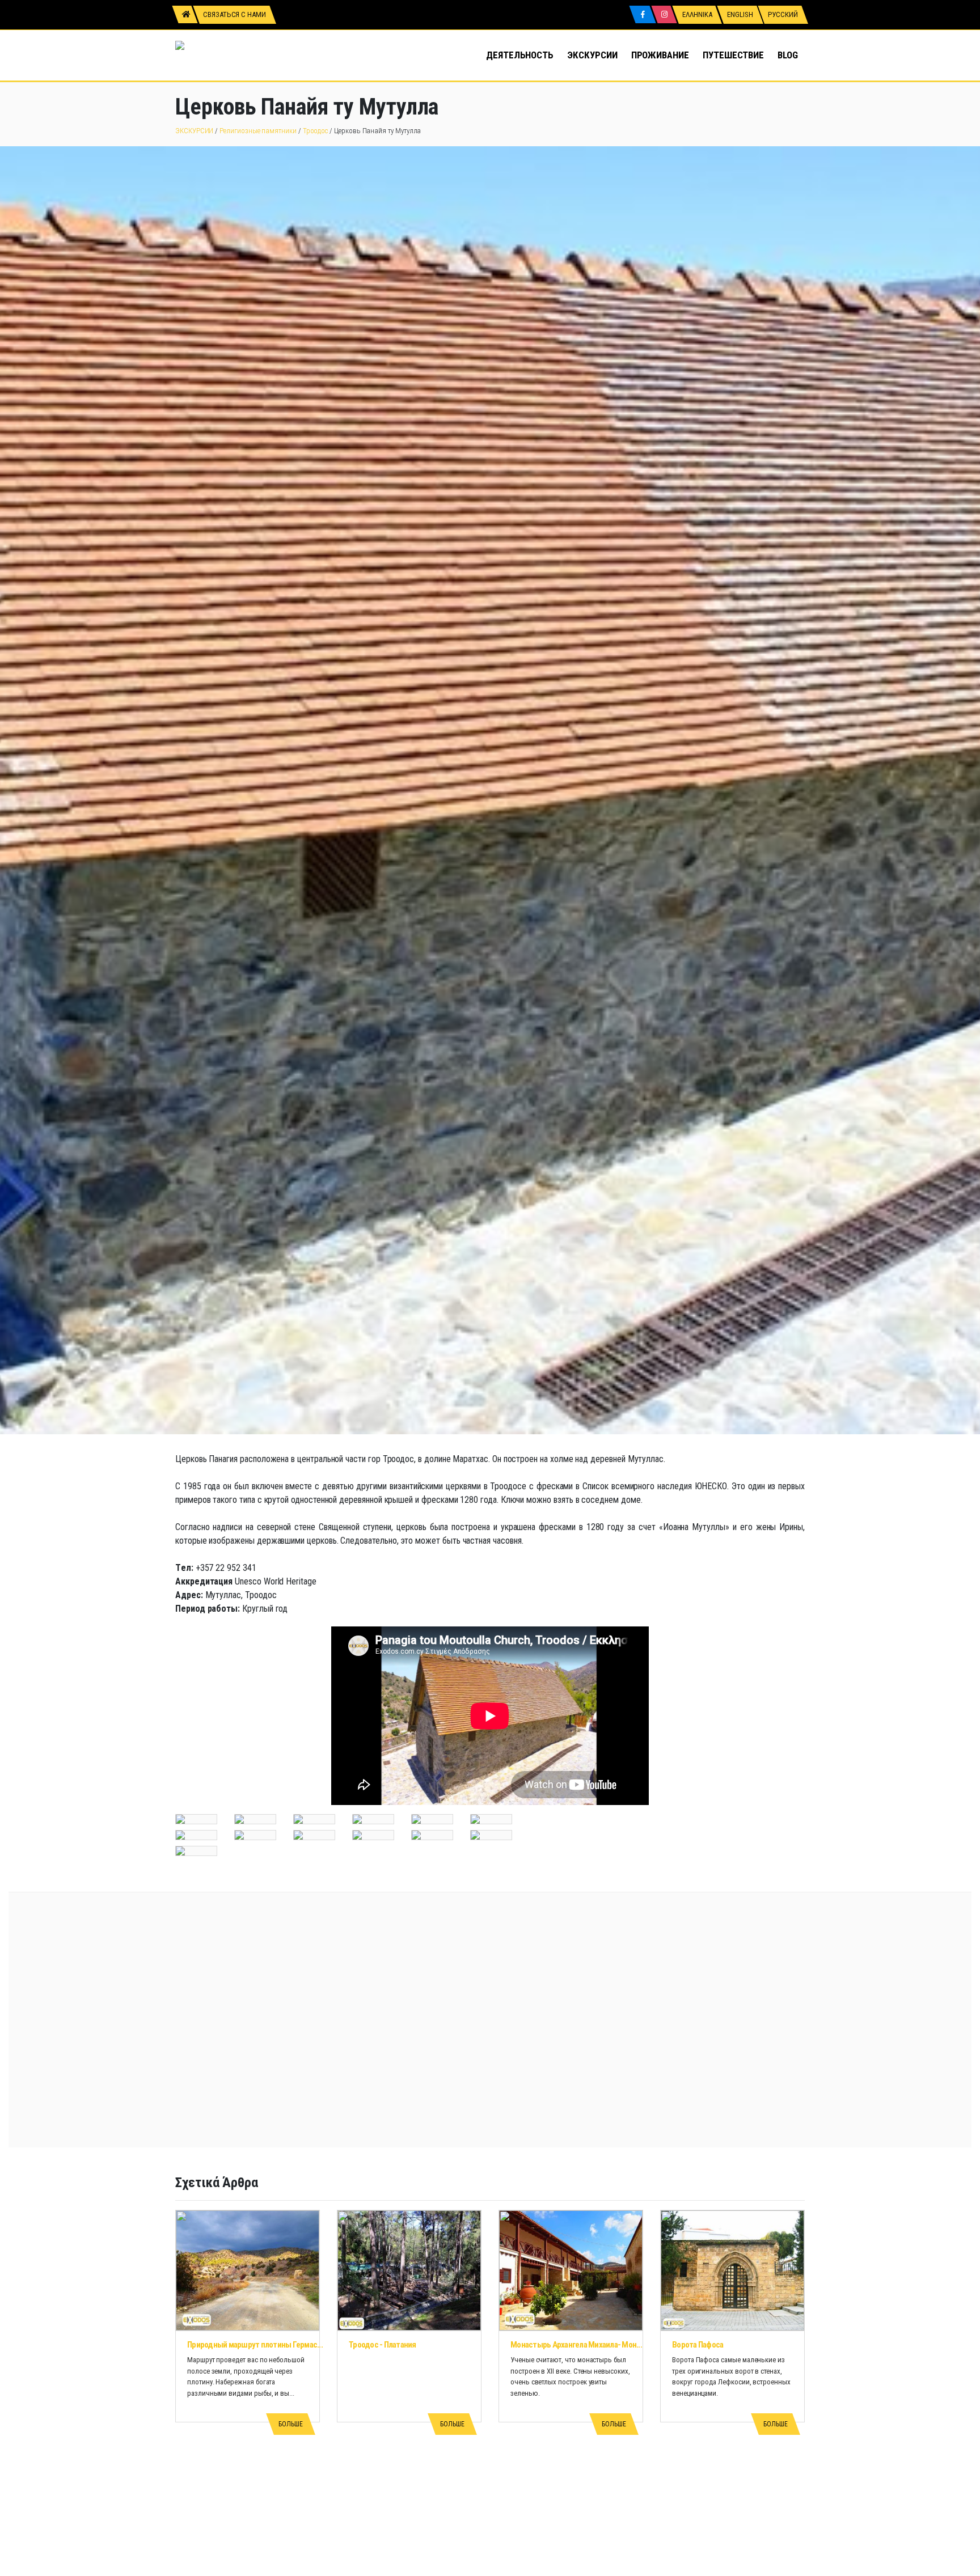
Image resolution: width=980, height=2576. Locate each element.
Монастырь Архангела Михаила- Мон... (576, 2345)
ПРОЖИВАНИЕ (660, 55)
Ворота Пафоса (698, 2345)
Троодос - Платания (383, 2345)
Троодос (316, 131)
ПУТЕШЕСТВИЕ (733, 55)
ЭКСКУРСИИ (592, 55)
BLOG (788, 55)
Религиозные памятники (258, 131)
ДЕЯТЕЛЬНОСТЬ (520, 55)
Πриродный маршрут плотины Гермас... (255, 2345)
